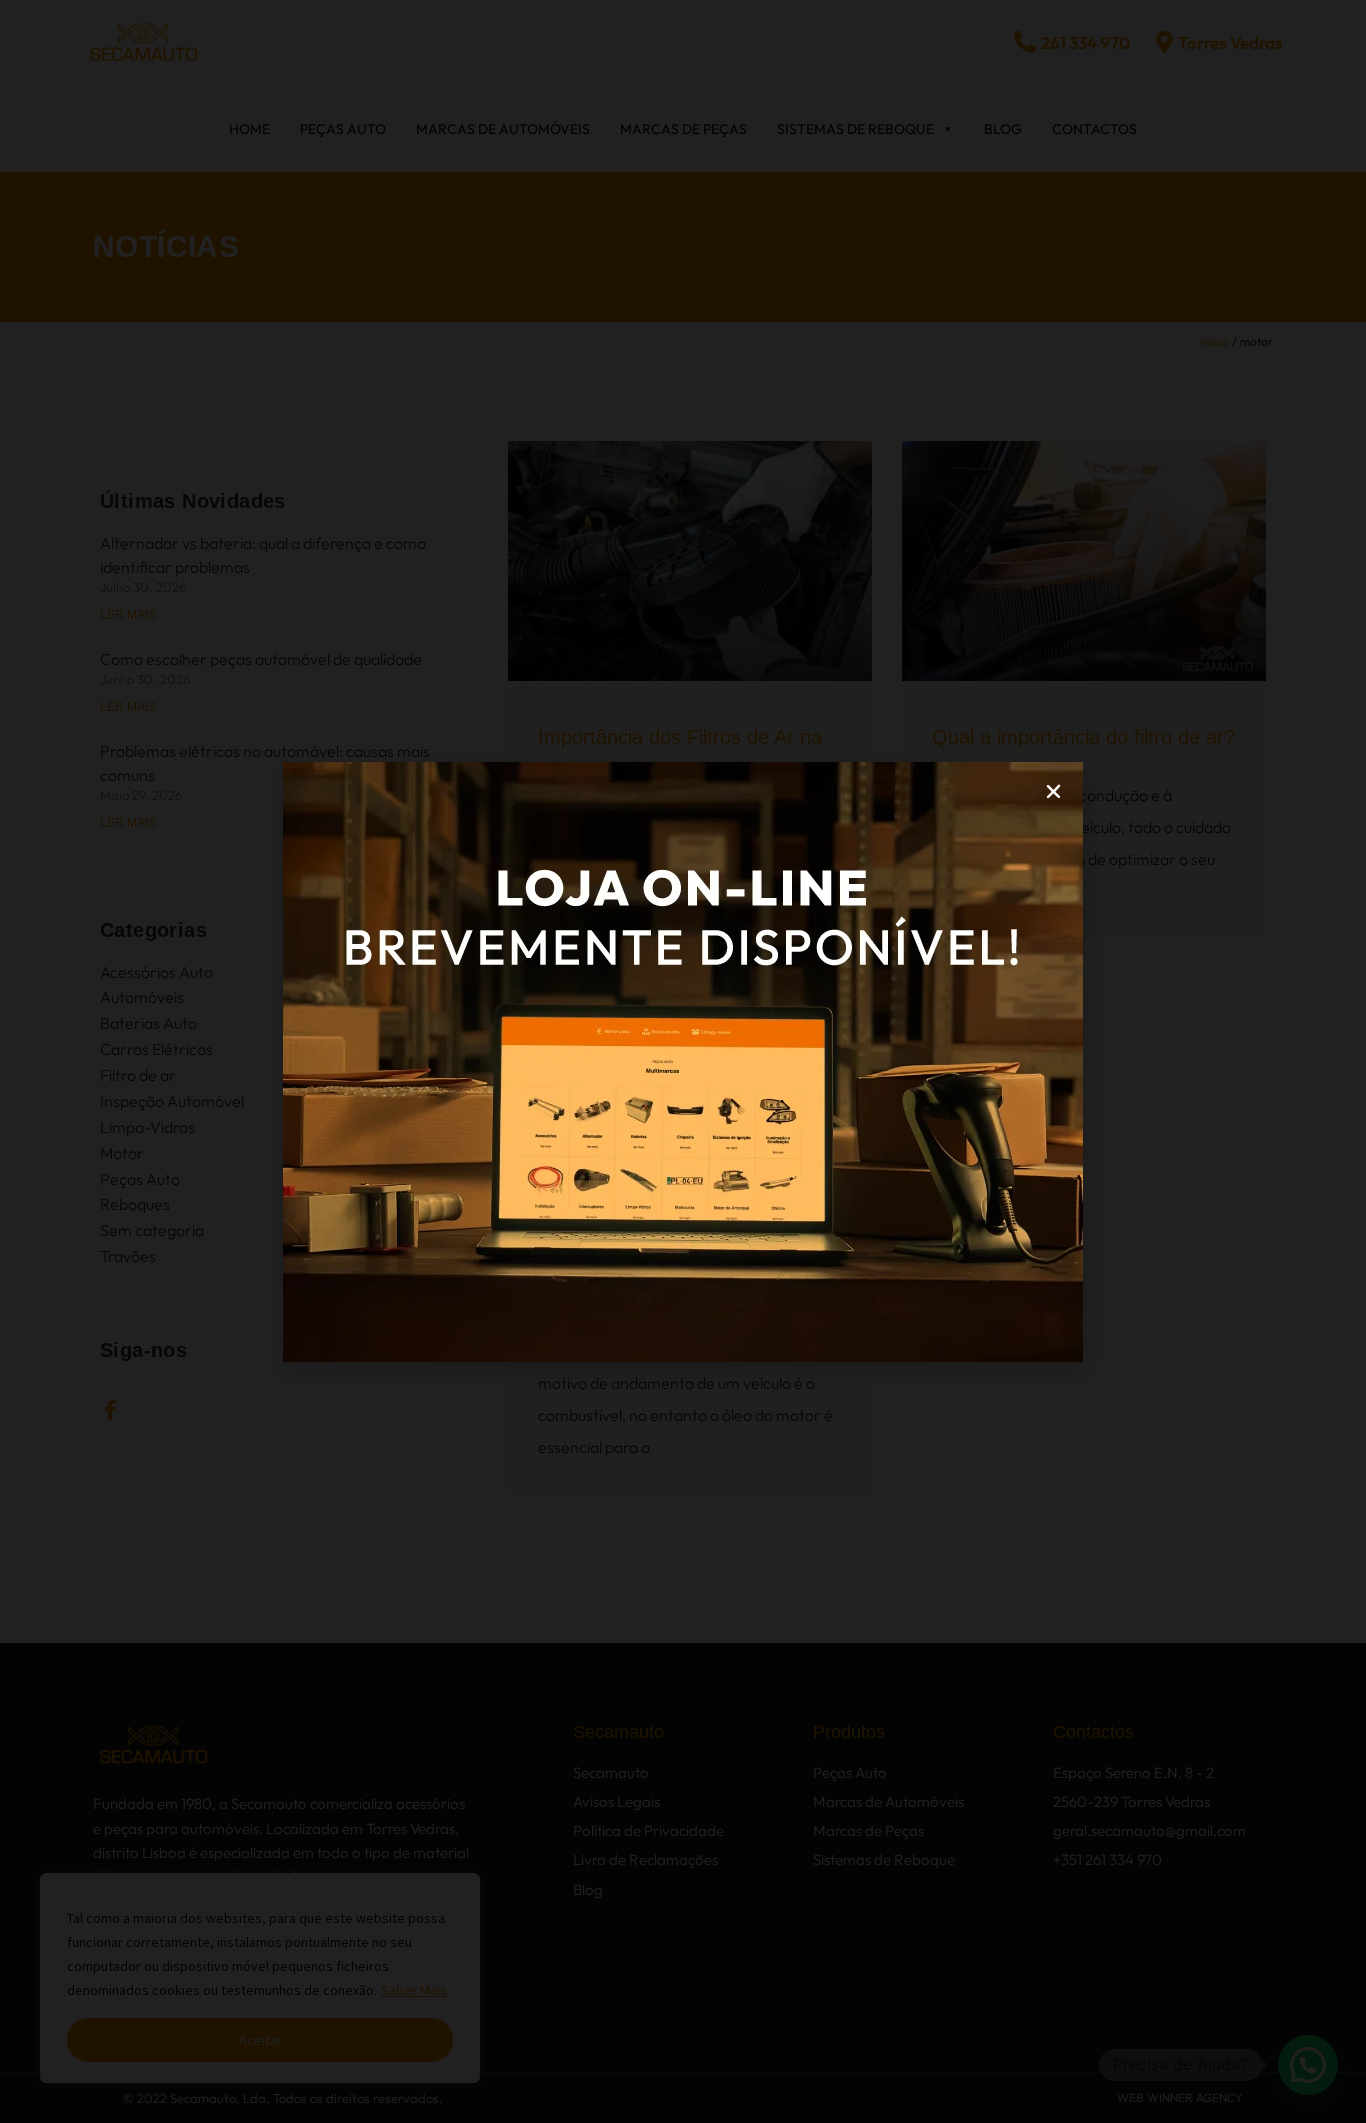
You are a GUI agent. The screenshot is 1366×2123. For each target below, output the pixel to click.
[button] (1053, 791)
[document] (683, 1061)
